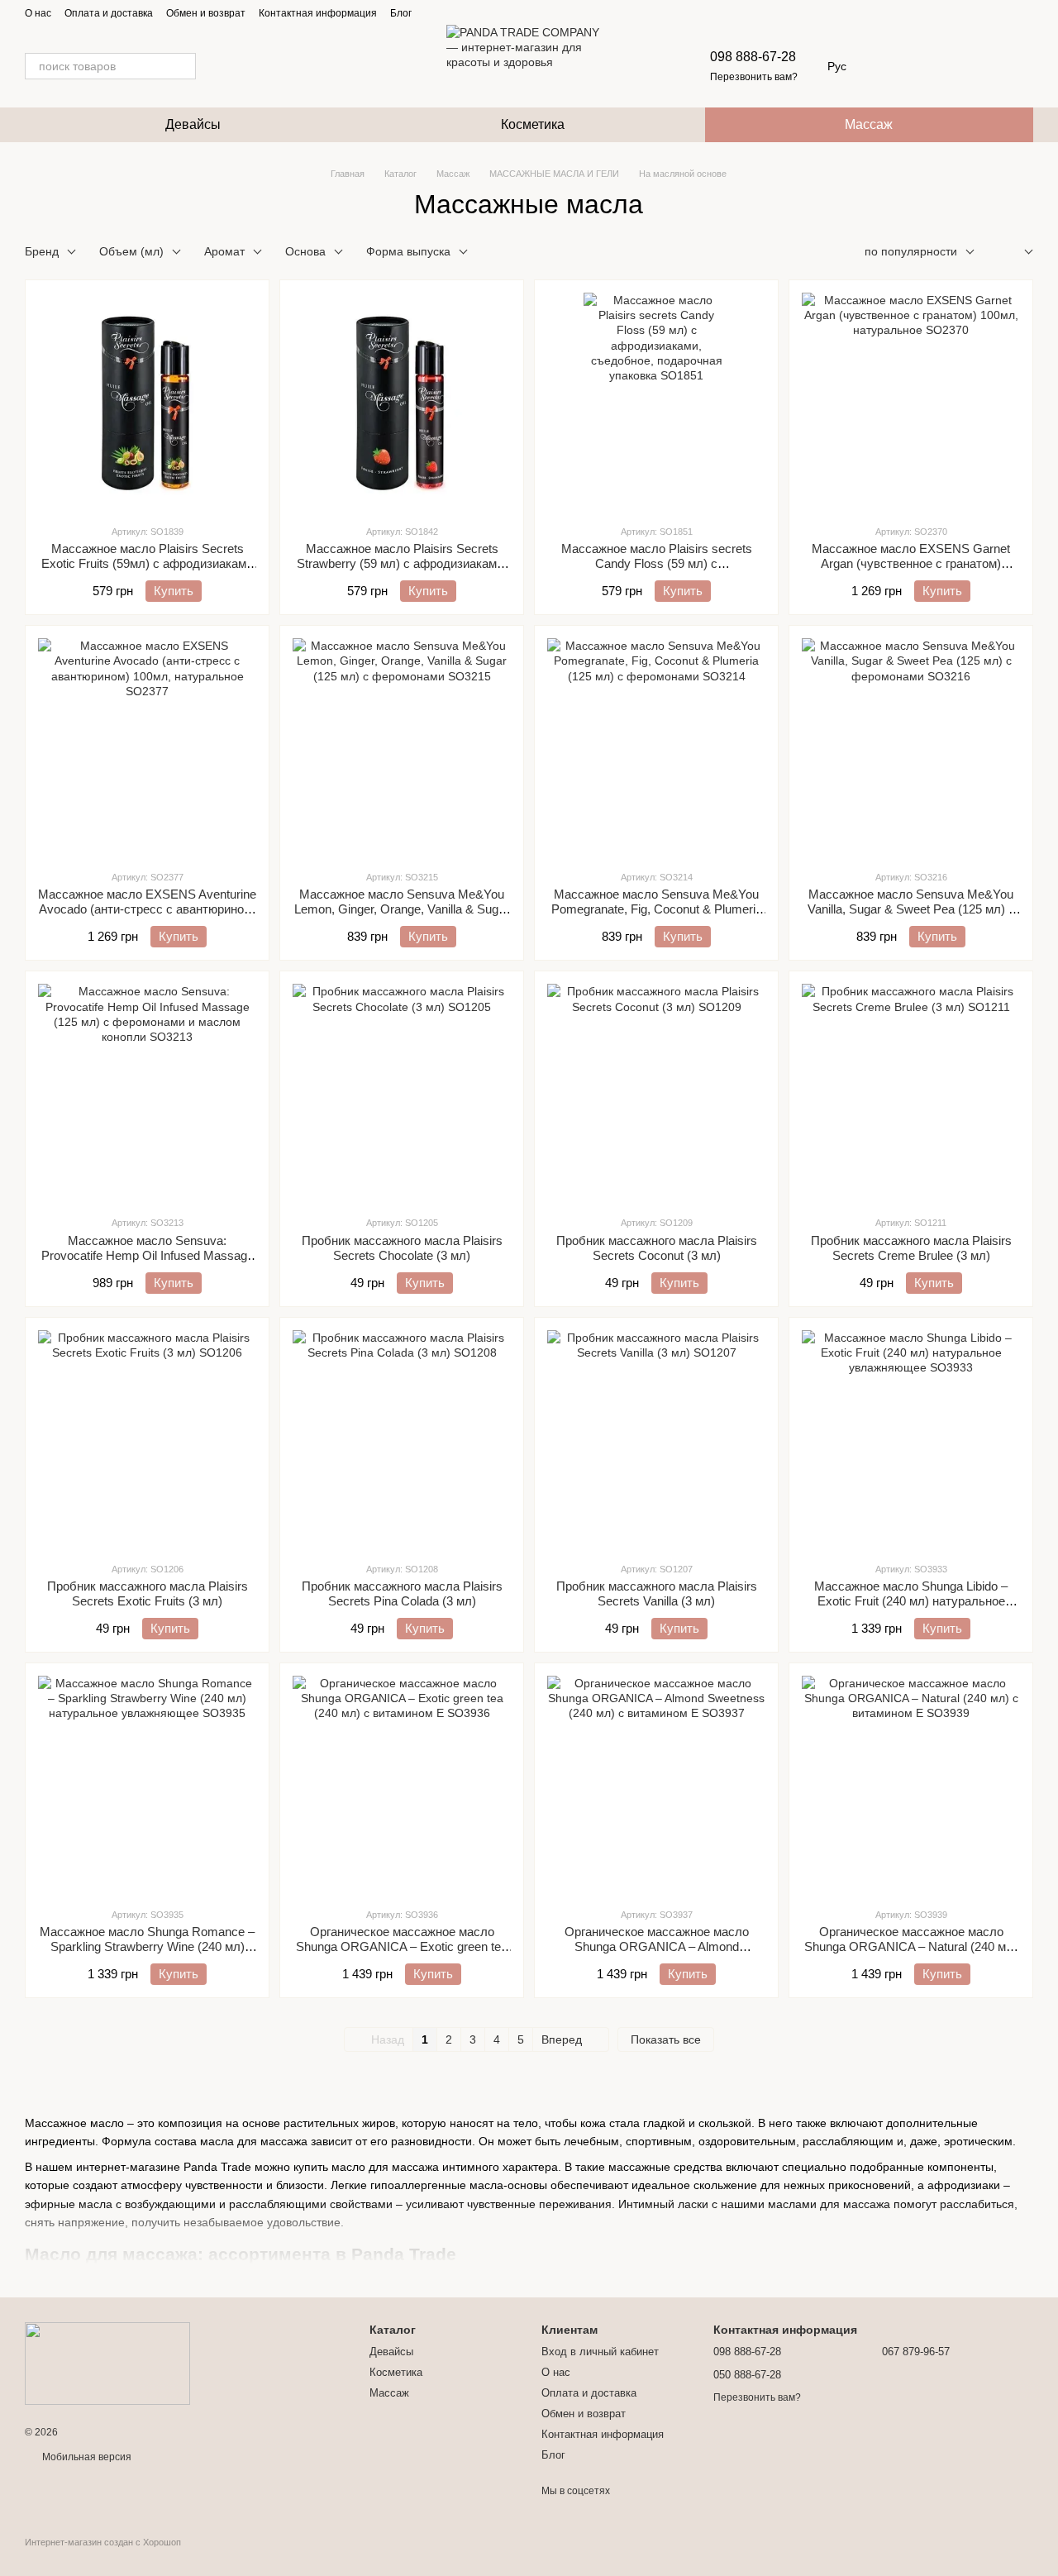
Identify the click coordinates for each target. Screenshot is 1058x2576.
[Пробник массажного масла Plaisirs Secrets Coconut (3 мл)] (656, 1093)
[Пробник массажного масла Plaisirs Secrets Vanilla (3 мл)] (656, 1439)
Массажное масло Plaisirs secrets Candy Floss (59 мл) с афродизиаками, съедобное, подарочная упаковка (657, 571)
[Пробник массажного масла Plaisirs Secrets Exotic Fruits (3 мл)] (147, 1439)
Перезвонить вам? (754, 77)
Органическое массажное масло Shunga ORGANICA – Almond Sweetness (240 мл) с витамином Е (657, 1946)
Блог (401, 13)
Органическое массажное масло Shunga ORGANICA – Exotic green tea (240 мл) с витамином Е (402, 1946)
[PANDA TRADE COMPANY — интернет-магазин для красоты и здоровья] (107, 2363)
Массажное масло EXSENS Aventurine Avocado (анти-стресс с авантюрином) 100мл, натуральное (147, 909)
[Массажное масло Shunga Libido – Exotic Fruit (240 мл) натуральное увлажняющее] (911, 1439)
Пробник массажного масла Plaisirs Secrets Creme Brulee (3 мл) (911, 1248)
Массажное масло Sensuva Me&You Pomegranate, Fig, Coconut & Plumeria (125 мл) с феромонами (657, 909)
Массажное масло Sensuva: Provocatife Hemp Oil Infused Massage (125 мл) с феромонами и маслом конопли (148, 1263)
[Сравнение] (977, 66)
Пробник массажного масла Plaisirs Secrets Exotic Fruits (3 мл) (148, 1593)
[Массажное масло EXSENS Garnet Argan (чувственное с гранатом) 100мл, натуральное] (911, 402)
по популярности (911, 251)
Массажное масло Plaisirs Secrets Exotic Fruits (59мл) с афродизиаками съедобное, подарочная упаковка (147, 563)
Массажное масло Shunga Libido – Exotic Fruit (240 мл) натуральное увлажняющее (911, 1601)
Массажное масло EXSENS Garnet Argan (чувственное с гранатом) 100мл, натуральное (911, 563)
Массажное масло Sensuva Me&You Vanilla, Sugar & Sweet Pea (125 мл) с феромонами (911, 909)
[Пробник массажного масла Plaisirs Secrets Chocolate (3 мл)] (402, 1093)
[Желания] (934, 66)
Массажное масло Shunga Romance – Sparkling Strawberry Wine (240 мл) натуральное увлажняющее (147, 1946)
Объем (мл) (131, 251)
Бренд (42, 251)
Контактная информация (318, 13)
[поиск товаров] (183, 66)
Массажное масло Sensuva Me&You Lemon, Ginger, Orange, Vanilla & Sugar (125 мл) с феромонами (402, 909)
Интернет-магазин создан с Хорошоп (103, 2542)
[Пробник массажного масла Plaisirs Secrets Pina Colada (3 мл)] (402, 1439)
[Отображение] (1016, 253)
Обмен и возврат (206, 13)
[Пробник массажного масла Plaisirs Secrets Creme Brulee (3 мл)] (911, 1093)
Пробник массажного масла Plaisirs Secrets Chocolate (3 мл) (402, 1248)
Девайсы (193, 124)
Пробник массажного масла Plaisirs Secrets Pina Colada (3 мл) (402, 1593)
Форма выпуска (408, 251)
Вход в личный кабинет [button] (600, 2352)
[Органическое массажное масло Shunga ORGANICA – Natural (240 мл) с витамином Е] (911, 1785)
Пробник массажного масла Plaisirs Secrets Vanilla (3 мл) (657, 1593)
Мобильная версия (86, 2457)
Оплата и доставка (109, 13)
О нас (38, 13)
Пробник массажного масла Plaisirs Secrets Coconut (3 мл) (657, 1248)
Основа (305, 251)
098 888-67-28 (753, 57)
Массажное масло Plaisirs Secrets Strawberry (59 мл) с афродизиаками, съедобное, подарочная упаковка (402, 563)
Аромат (224, 251)
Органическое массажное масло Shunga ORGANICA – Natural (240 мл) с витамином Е (911, 1946)
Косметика (533, 124)
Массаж (869, 124)
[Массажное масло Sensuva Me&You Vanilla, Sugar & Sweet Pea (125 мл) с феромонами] (911, 747)
